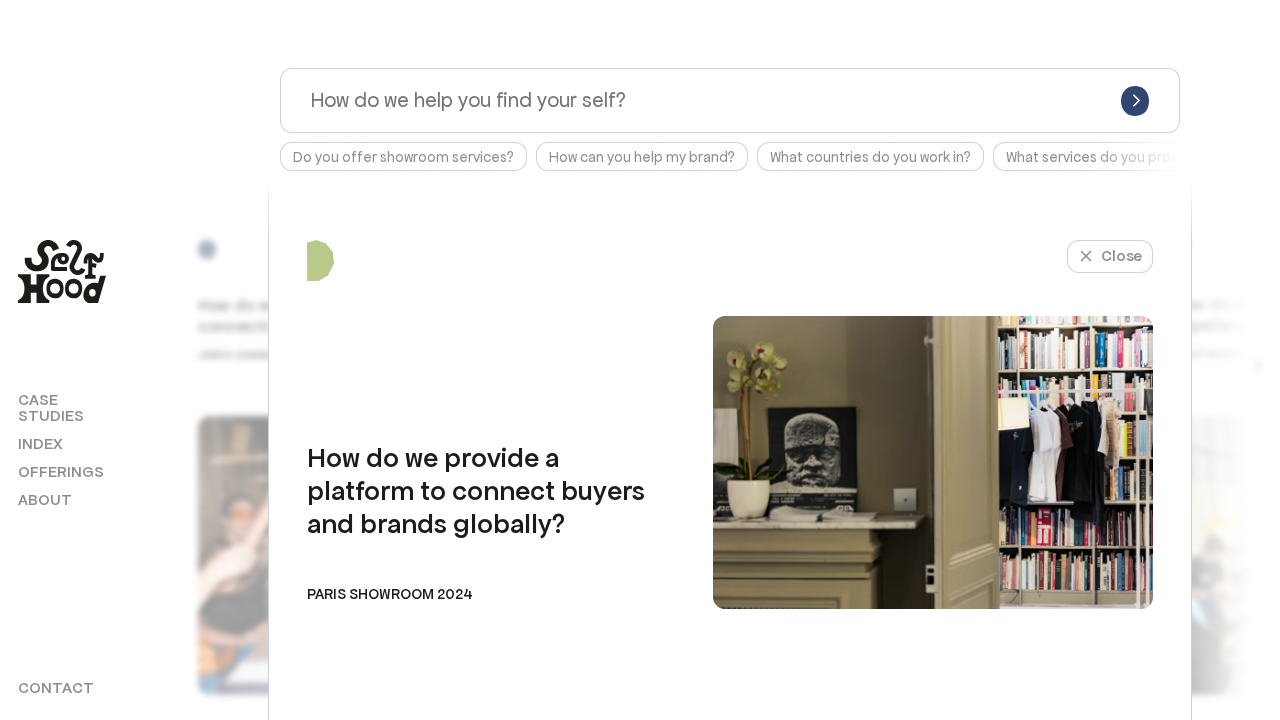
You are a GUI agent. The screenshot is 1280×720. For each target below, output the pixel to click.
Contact (56, 688)
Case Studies (51, 408)
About (45, 500)
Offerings (61, 472)
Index (40, 444)
